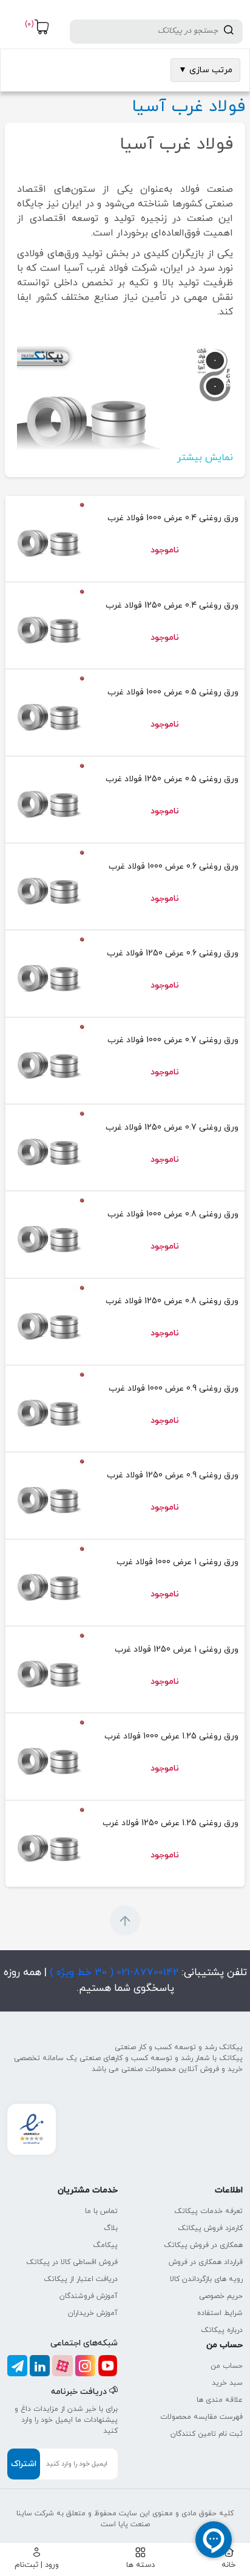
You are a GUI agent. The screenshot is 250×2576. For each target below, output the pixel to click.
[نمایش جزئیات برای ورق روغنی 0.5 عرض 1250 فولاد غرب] (48, 800)
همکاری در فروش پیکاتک (203, 2245)
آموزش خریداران (93, 2313)
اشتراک (24, 2464)
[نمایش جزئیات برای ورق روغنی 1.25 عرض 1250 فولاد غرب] (48, 1844)
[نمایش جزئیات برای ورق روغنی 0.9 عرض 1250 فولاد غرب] (48, 1495)
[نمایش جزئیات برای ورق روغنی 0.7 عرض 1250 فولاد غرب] (48, 1147)
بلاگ (111, 2228)
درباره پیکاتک (222, 2330)
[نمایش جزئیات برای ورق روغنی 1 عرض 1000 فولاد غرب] (48, 1583)
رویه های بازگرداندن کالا (206, 2279)
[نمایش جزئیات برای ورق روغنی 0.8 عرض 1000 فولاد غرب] (48, 1234)
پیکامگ (105, 2245)
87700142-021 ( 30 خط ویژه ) (113, 1973)
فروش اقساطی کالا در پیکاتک (72, 2262)
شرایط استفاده (220, 2313)
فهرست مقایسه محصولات (201, 2417)
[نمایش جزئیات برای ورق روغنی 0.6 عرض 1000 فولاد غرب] (48, 886)
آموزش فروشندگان (89, 2296)
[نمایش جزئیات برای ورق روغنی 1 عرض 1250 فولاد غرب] (48, 1669)
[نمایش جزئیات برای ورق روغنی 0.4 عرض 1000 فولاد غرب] (48, 539)
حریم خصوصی (221, 2296)
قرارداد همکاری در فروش (206, 2262)
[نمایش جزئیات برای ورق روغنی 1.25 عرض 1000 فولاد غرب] (48, 1756)
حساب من (227, 2366)
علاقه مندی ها (220, 2400)
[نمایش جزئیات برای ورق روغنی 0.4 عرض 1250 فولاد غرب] (48, 625)
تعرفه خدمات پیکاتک (208, 2211)
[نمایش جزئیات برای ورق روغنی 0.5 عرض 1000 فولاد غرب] (48, 712)
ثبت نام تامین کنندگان (207, 2434)
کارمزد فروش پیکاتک (210, 2228)
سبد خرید (227, 2383)
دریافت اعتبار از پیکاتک (81, 2279)
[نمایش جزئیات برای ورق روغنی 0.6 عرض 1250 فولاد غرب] (48, 973)
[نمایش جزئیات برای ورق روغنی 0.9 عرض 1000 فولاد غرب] (48, 1408)
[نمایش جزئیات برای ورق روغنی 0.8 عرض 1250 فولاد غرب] (48, 1322)
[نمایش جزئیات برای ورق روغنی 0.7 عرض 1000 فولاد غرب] (48, 1061)
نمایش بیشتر (205, 458)
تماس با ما (101, 2211)
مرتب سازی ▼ (205, 70)
